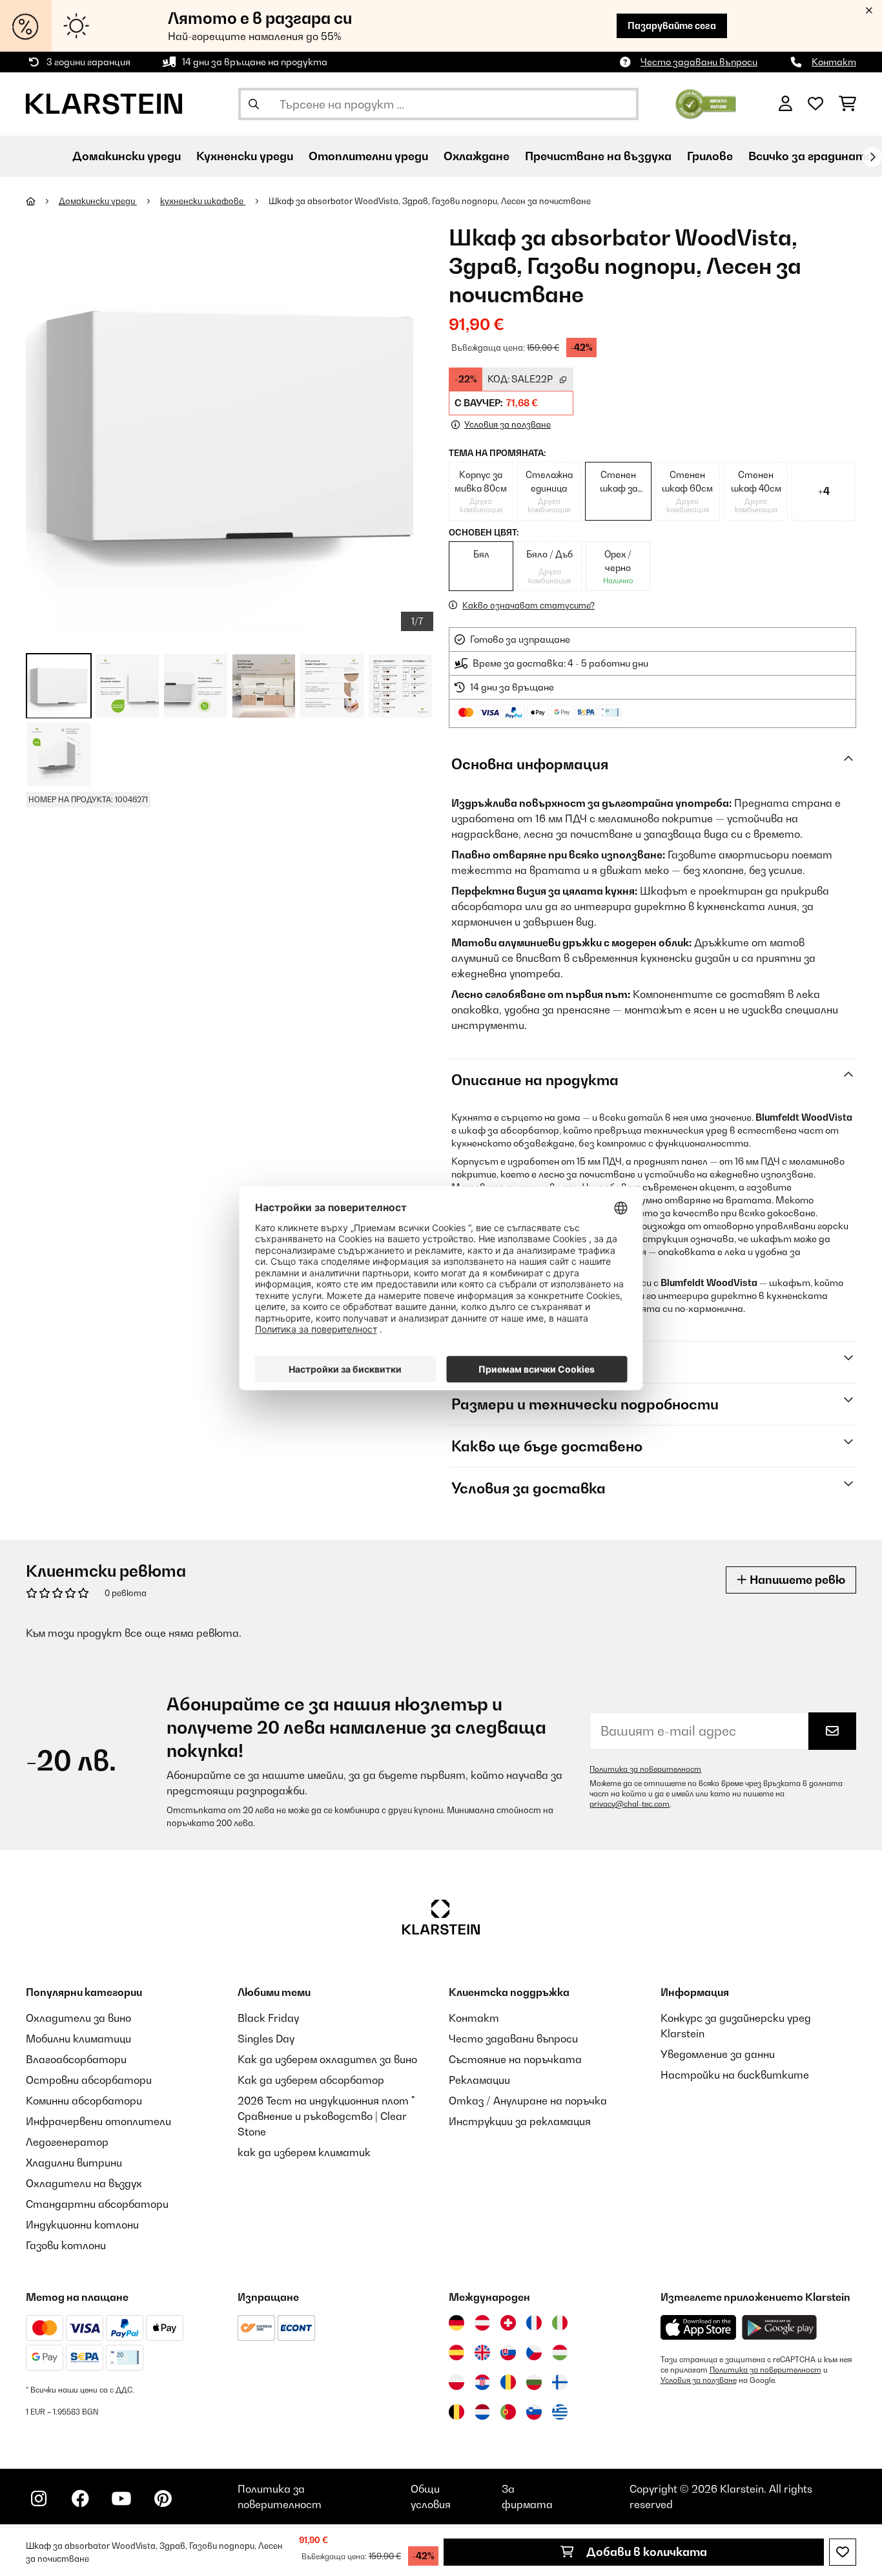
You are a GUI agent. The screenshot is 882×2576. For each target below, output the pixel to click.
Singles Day (266, 2039)
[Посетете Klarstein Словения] (534, 2412)
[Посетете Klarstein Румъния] (508, 2382)
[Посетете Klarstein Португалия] (508, 2412)
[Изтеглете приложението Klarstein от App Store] (699, 2328)
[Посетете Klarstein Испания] (456, 2353)
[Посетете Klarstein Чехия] (534, 2353)
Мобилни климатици (78, 2039)
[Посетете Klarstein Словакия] (508, 2353)
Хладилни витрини (74, 2163)
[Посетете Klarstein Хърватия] (482, 2382)
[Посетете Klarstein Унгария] (560, 2353)
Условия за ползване (699, 2380)
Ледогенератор (67, 2142)
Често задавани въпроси (699, 62)
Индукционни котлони (82, 2225)
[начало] (42, 201)
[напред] (872, 157)
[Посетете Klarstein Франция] (534, 2323)
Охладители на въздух (84, 2183)
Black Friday (268, 2018)
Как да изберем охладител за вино (327, 2059)
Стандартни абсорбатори (97, 2204)
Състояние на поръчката (515, 2059)
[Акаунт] (785, 104)
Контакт (834, 62)
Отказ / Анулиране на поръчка (528, 2101)
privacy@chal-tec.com (630, 1804)
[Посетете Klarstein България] (534, 2382)
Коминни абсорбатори (84, 2101)
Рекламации (479, 2080)
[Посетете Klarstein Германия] (456, 2323)
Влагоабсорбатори (76, 2059)
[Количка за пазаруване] (847, 104)
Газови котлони (66, 2245)
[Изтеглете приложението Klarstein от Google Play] (780, 2328)
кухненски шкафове (203, 201)
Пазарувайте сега (672, 26)
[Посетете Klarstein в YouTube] (121, 2498)
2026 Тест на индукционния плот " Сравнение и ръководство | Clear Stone (326, 2116)
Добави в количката (645, 2552)
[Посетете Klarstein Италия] (560, 2323)
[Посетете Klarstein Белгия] (456, 2412)
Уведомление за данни (718, 2054)
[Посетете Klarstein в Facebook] (80, 2498)
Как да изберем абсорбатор (311, 2080)
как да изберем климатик (304, 2152)
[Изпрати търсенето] (254, 104)
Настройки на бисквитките (735, 2075)
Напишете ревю (796, 1580)
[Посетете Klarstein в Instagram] (39, 2498)
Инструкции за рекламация (520, 2121)
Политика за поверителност (645, 1769)
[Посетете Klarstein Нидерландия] (482, 2412)
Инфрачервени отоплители (98, 2121)
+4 (824, 491)
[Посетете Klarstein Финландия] (560, 2382)
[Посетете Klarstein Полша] (456, 2382)
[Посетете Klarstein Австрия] (482, 2323)
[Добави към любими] (843, 2552)
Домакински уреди (98, 201)
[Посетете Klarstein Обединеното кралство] (482, 2353)
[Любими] (815, 104)
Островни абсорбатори (89, 2080)
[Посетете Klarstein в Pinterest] (163, 2498)
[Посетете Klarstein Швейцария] (508, 2323)
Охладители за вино (78, 2018)
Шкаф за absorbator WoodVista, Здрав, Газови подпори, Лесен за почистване (430, 201)
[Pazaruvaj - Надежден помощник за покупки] (706, 103)
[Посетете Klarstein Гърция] (560, 2413)
